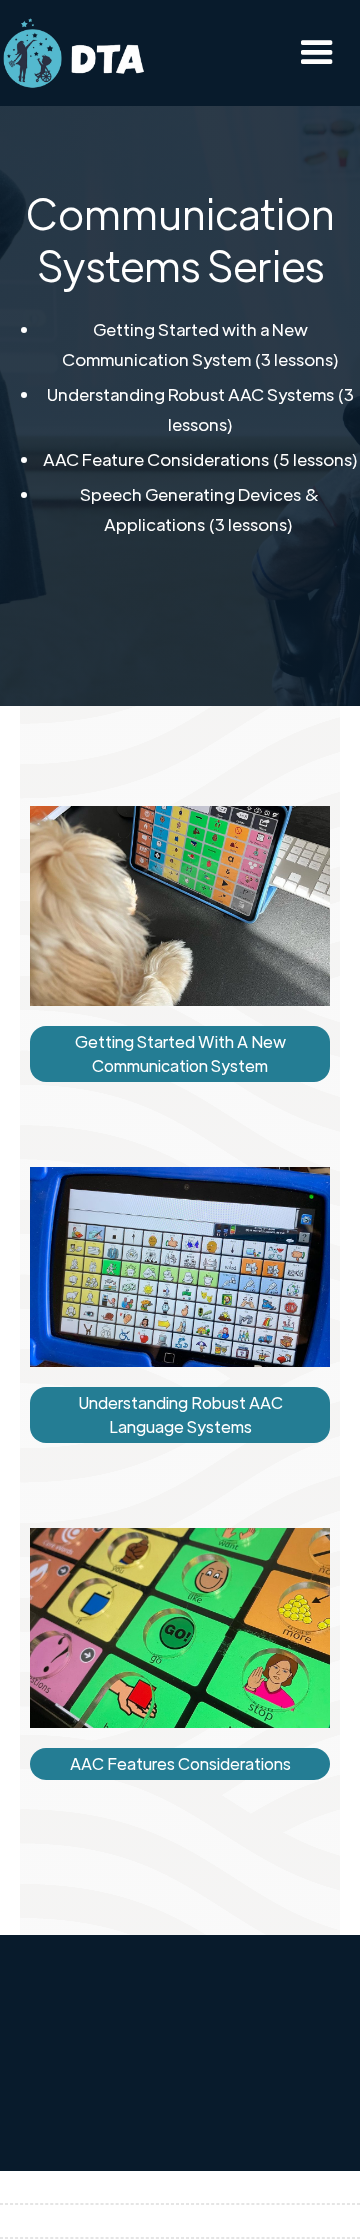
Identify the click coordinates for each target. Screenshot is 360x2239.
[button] (317, 53)
